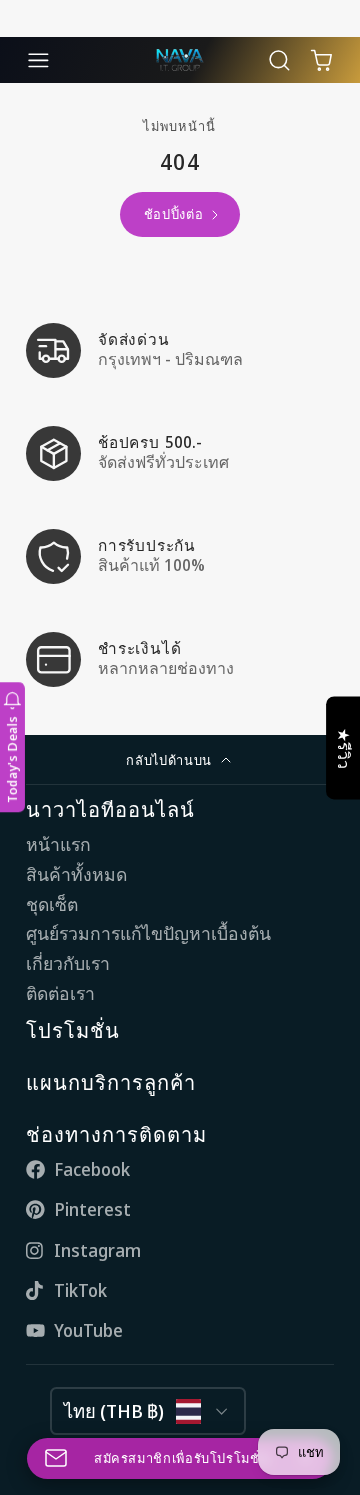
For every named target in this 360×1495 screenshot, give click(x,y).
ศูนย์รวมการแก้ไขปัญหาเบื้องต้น (148, 933)
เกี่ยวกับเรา (68, 963)
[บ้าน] (180, 60)
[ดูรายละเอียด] (180, 350)
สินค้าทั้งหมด (76, 874)
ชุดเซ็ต (52, 904)
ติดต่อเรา (60, 993)
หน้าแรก (58, 844)
